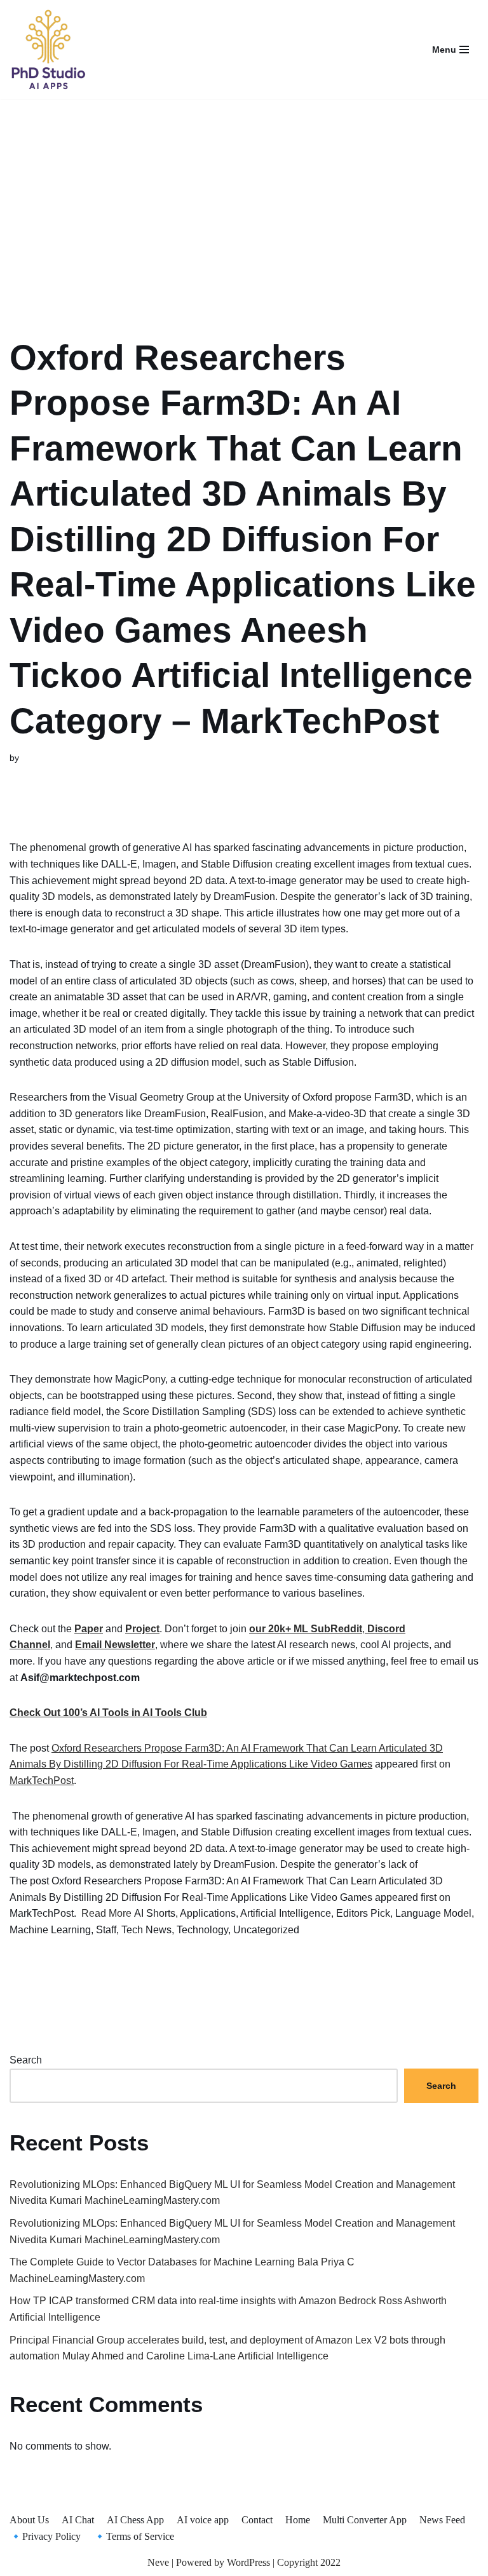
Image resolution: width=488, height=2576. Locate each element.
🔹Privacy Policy (45, 2536)
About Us (29, 2520)
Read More (106, 1913)
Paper (89, 1629)
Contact (257, 2520)
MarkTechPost (42, 1781)
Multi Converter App (365, 2520)
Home (298, 2520)
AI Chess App (135, 2520)
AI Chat (78, 2520)
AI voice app (203, 2520)
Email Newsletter (115, 1645)
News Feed (442, 2520)
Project (142, 1629)
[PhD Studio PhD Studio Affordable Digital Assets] (48, 50)
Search (26, 2060)
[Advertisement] (244, 202)
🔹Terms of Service (134, 2536)
